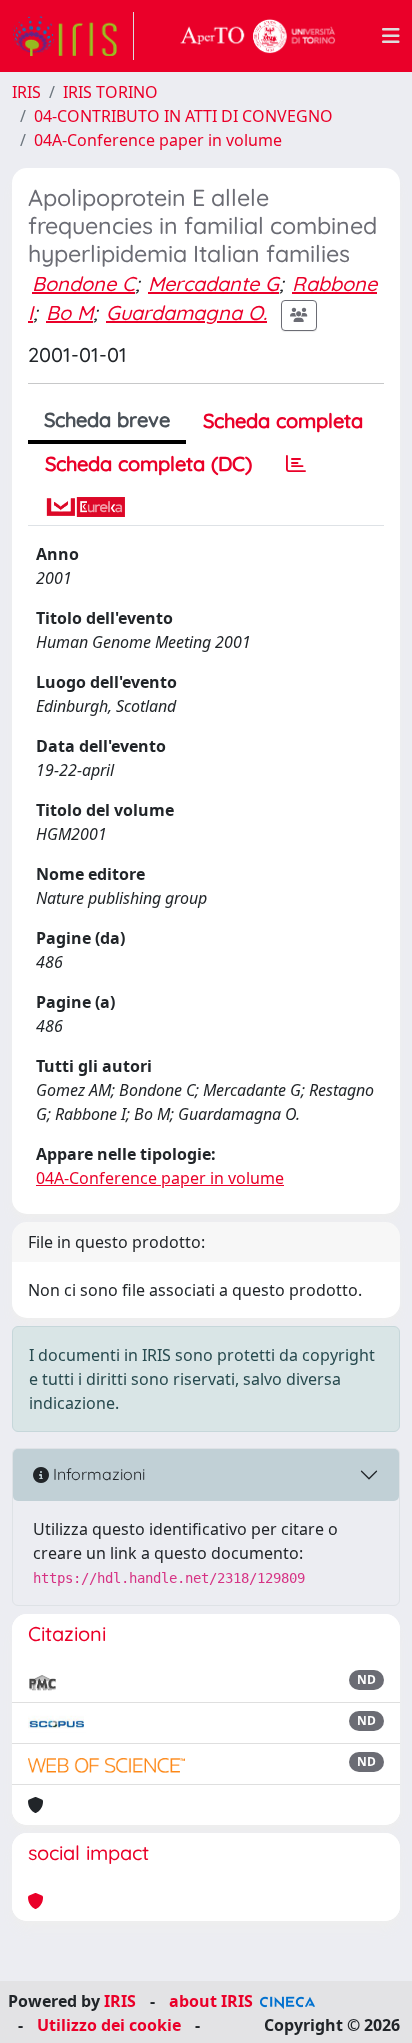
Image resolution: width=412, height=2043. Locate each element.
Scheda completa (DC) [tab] (148, 463)
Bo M (69, 312)
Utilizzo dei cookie (109, 2025)
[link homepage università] (258, 36)
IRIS (26, 92)
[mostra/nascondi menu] (391, 36)
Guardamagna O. (186, 312)
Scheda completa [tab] (283, 420)
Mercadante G (213, 283)
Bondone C (83, 283)
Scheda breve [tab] (107, 419)
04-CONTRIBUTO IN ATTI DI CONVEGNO (183, 116)
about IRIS (211, 2001)
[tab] (296, 464)
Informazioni (97, 1474)
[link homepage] (73, 36)
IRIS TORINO (110, 92)
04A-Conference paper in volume (158, 140)
